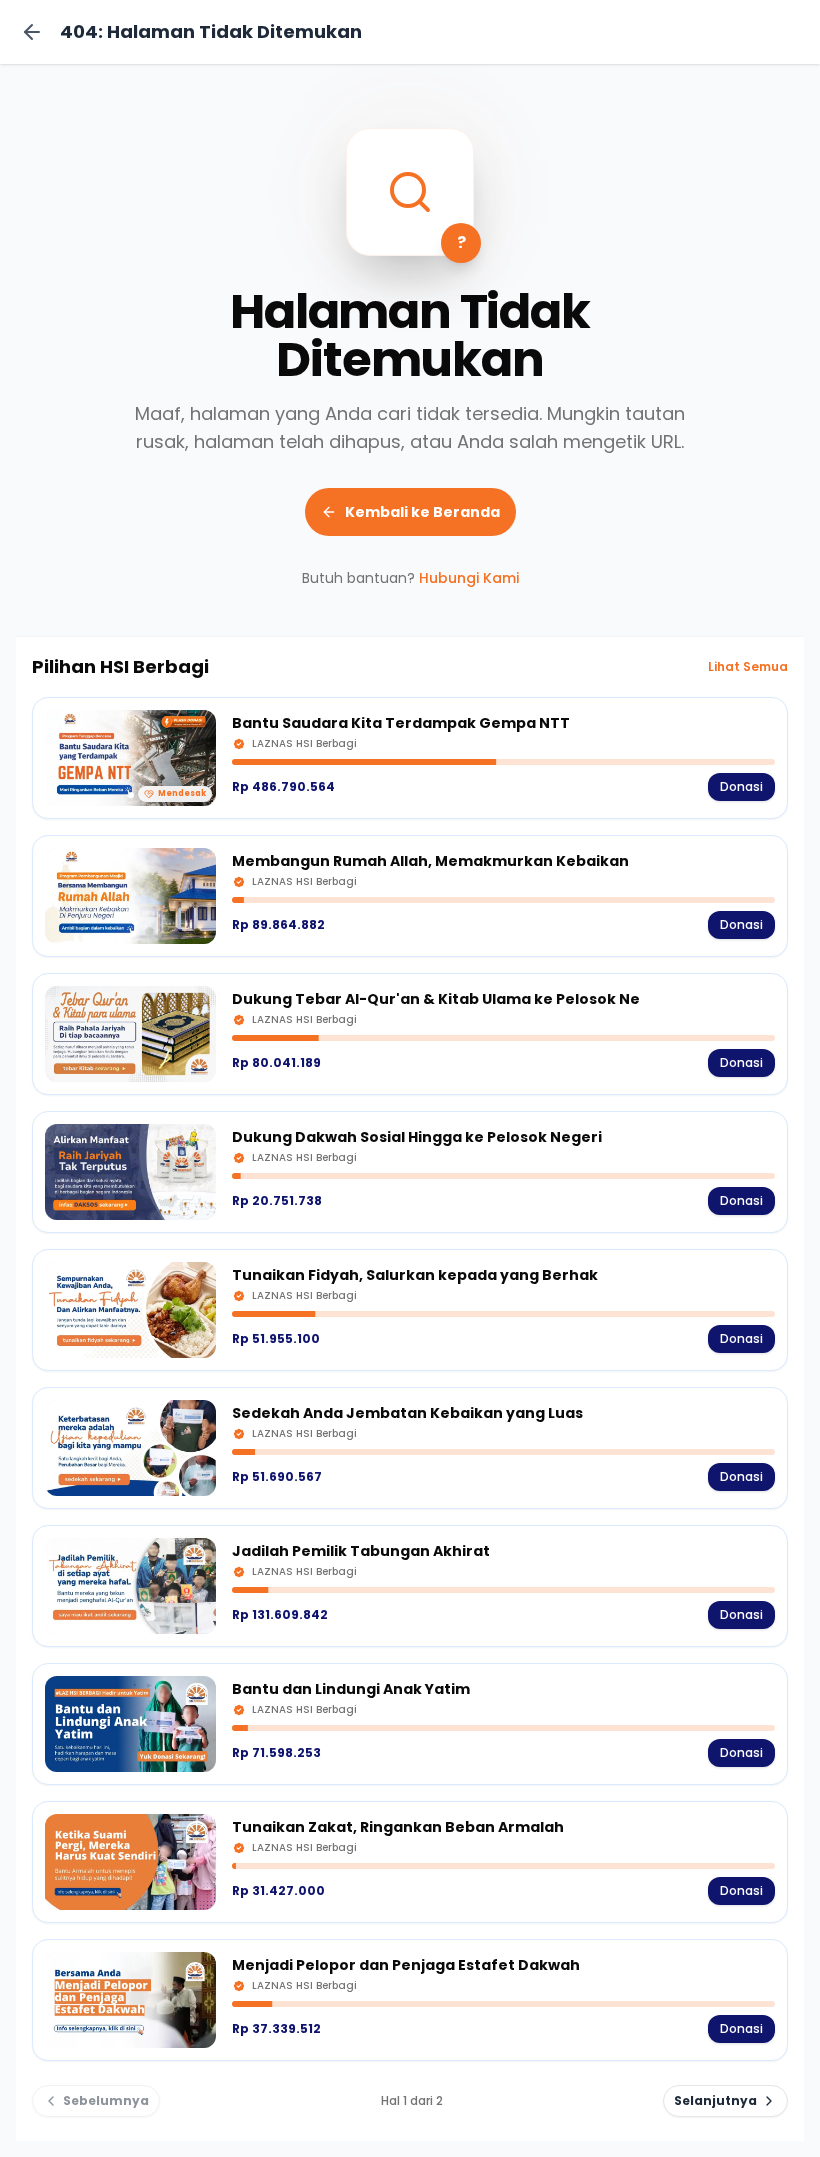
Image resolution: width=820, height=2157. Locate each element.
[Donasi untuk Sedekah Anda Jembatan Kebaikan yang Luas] (410, 1448)
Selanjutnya (715, 2100)
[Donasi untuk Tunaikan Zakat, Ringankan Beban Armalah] (410, 1862)
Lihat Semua (748, 667)
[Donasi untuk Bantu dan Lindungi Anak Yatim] (410, 1724)
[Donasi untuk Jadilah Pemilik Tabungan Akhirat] (410, 1586)
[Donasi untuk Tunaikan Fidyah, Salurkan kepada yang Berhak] (410, 1310)
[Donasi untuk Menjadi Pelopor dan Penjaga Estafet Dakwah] (410, 2000)
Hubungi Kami (469, 578)
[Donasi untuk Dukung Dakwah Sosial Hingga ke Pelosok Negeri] (410, 1172)
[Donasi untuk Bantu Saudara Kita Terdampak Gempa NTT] (410, 758)
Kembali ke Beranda (422, 512)
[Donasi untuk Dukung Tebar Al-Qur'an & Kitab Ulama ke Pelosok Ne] (410, 1034)
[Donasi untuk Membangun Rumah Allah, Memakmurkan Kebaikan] (410, 896)
